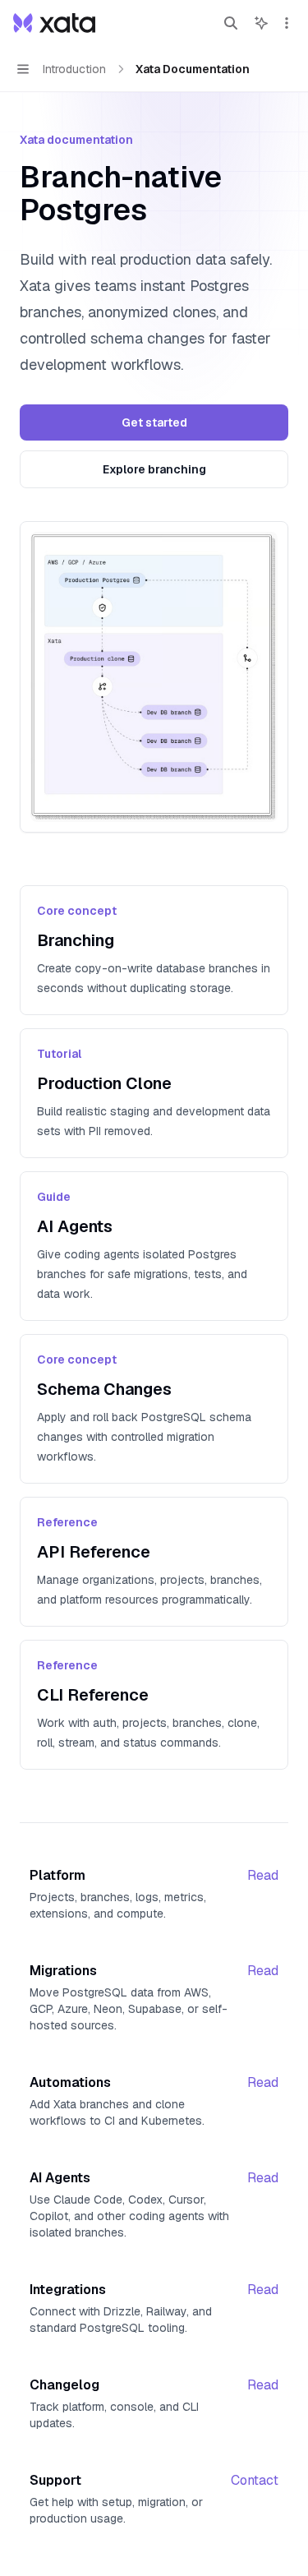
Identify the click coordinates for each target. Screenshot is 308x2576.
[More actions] (287, 23)
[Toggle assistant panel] (261, 23)
